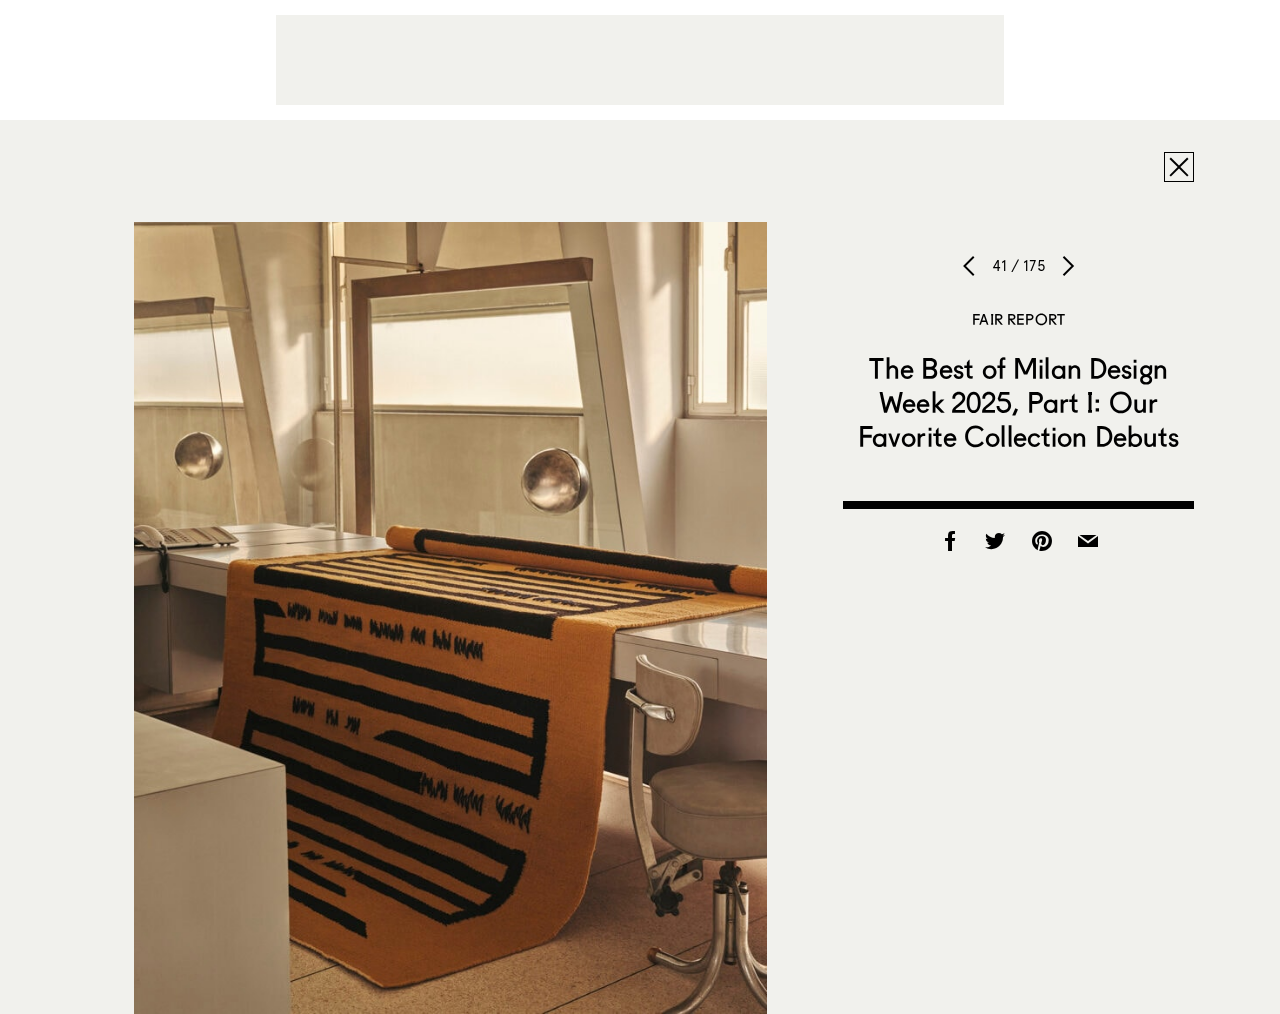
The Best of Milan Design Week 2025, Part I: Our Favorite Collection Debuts (1019, 402)
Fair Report (1018, 319)
